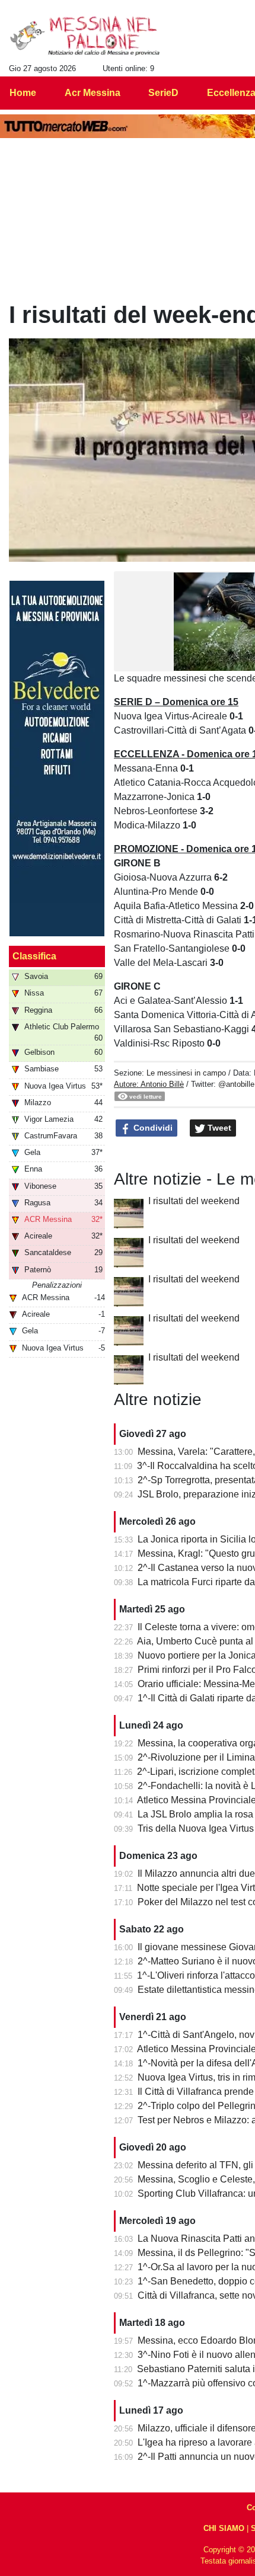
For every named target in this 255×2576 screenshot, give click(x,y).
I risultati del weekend (194, 1201)
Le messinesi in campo (186, 1073)
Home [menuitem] (23, 93)
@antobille (236, 1084)
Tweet (218, 1128)
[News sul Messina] (85, 36)
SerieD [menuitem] (163, 93)
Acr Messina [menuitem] (93, 93)
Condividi (152, 1128)
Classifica (34, 956)
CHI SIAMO (224, 2528)
